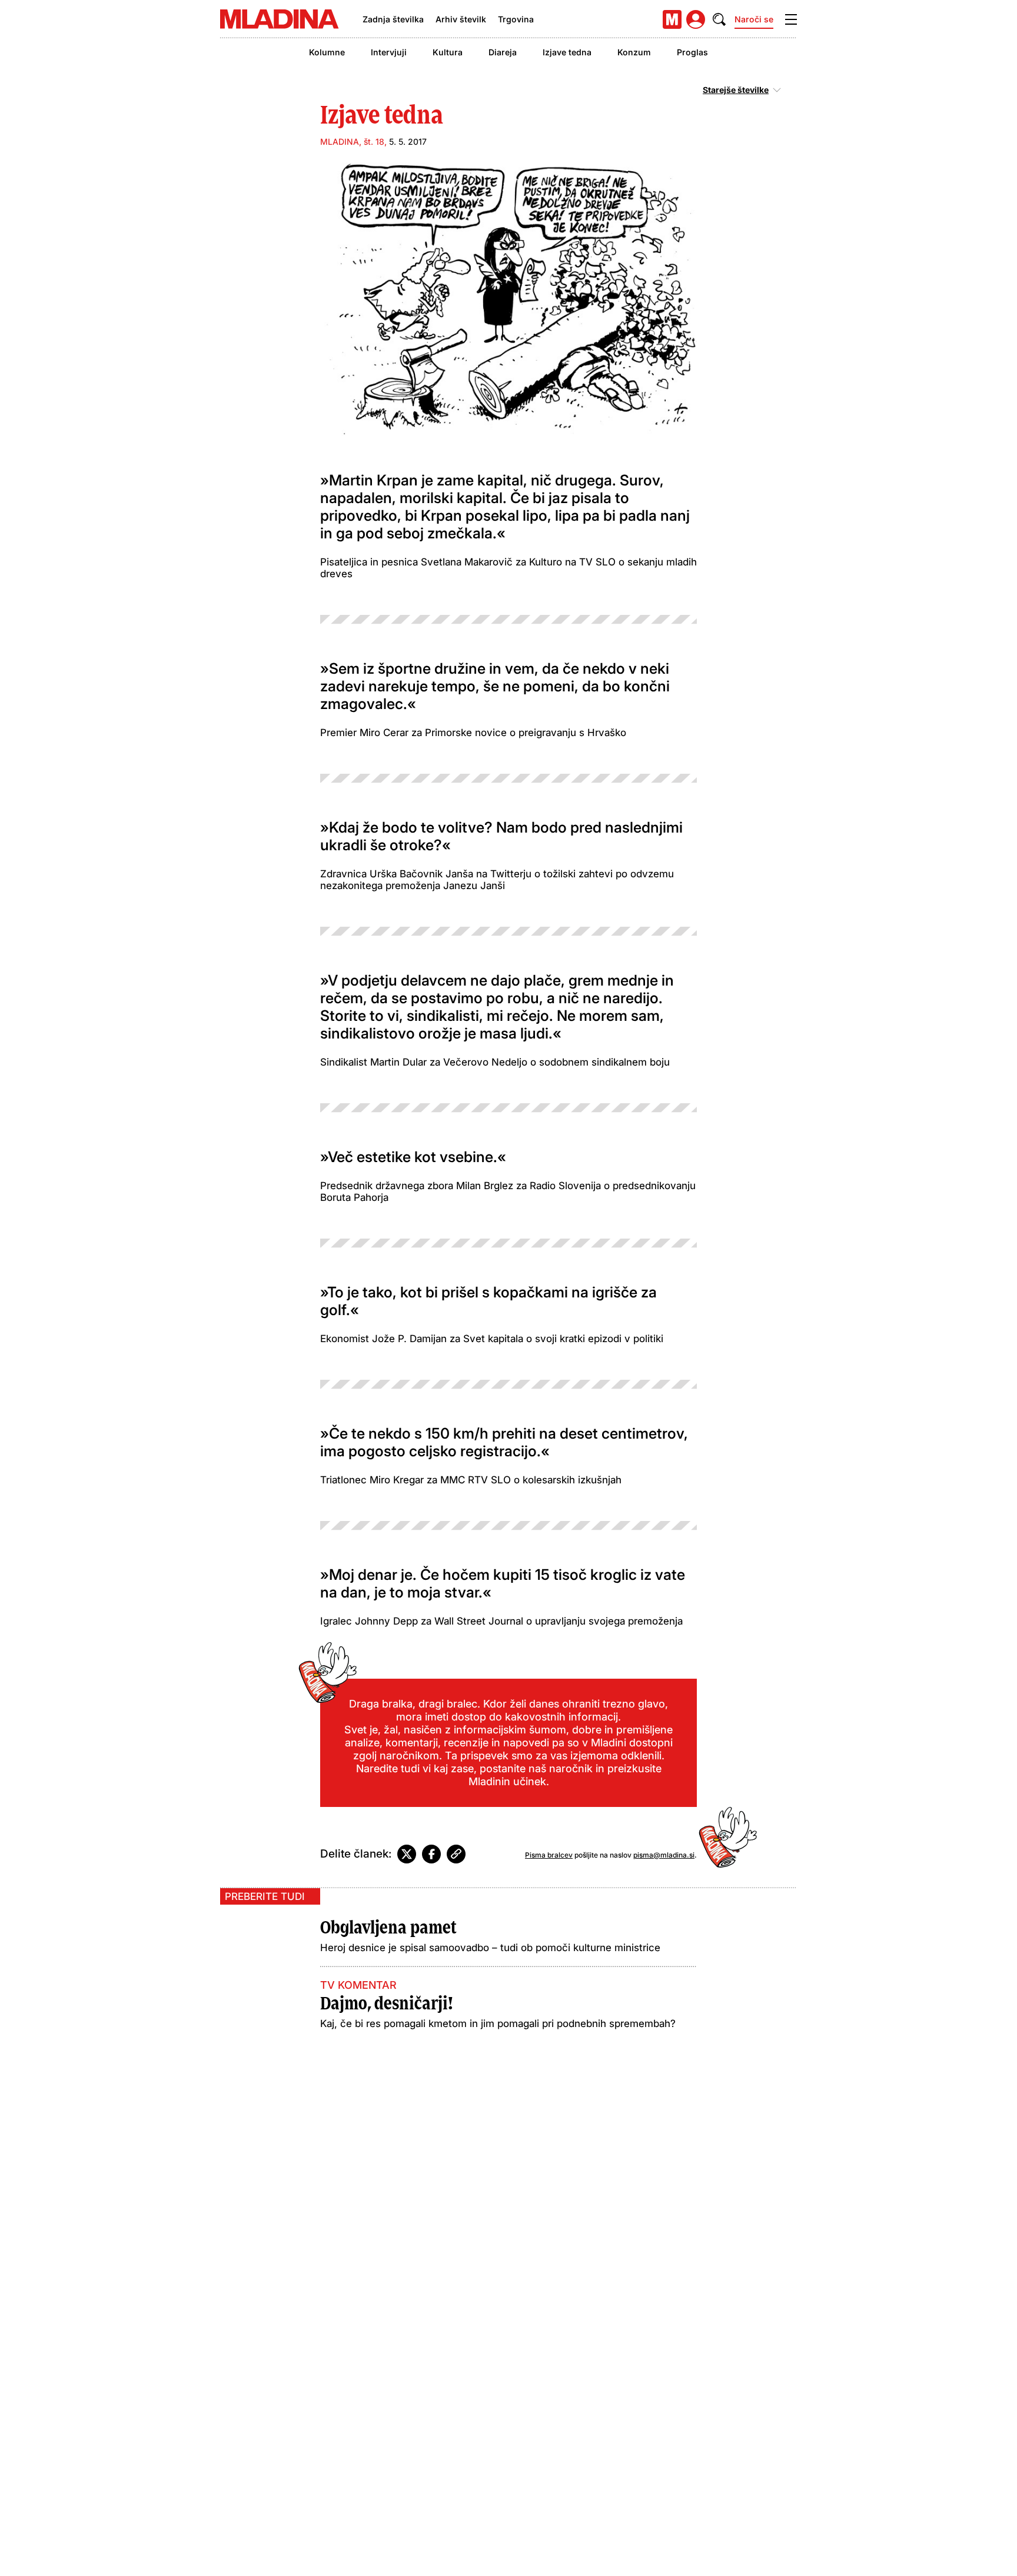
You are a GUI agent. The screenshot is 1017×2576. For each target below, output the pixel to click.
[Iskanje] (719, 19)
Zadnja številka (393, 19)
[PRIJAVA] (696, 19)
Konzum (634, 52)
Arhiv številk (461, 19)
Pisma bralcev (549, 1855)
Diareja (503, 52)
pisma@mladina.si (664, 1855)
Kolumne (327, 52)
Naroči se (754, 19)
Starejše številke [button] (736, 90)
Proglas (692, 52)
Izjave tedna (567, 52)
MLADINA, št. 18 (352, 142)
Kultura (448, 52)
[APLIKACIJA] (672, 19)
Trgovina (516, 19)
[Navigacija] (791, 19)
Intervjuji (389, 52)
